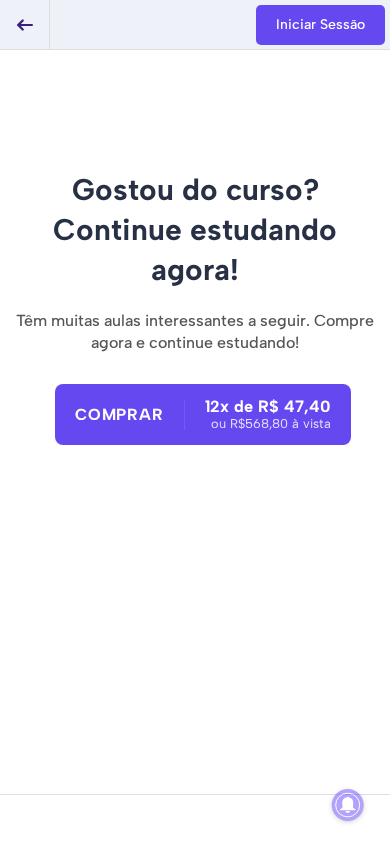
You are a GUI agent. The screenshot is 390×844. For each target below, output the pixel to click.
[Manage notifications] (348, 805)
